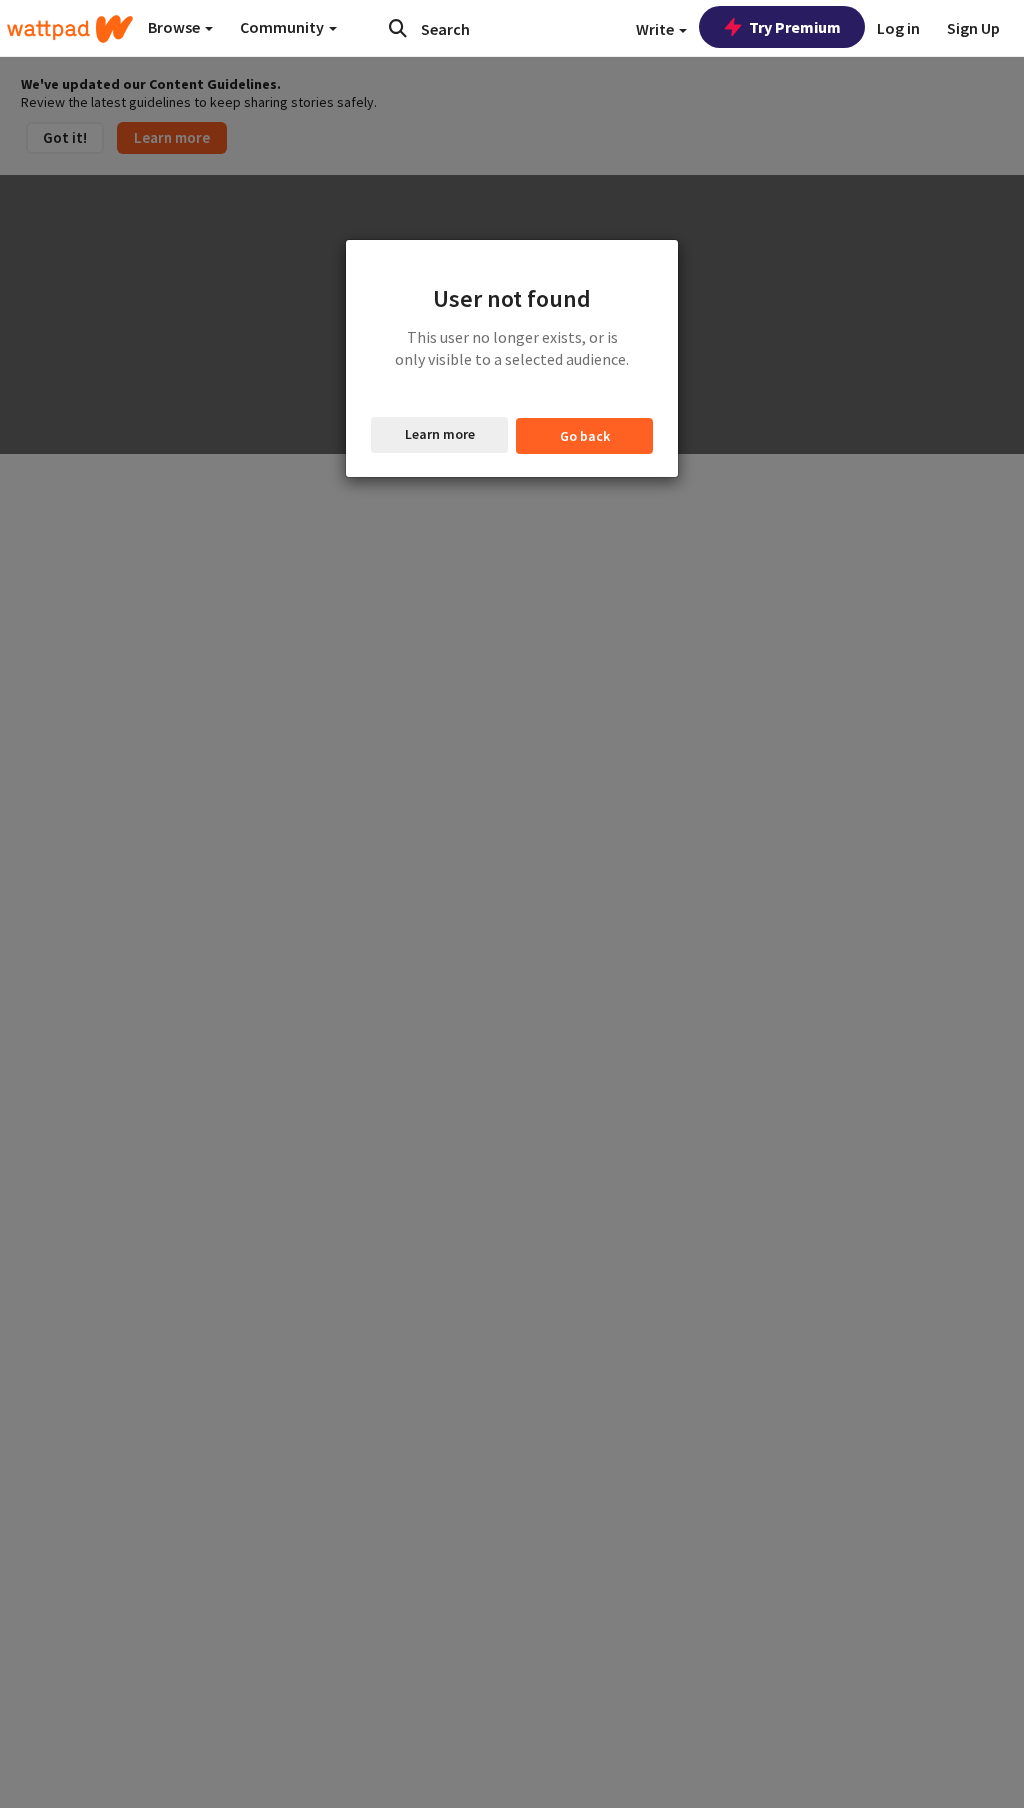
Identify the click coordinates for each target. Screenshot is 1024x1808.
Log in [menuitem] (898, 28)
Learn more (440, 434)
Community (283, 27)
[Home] (70, 29)
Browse (175, 27)
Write (656, 29)
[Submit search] (398, 28)
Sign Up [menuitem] (973, 28)
